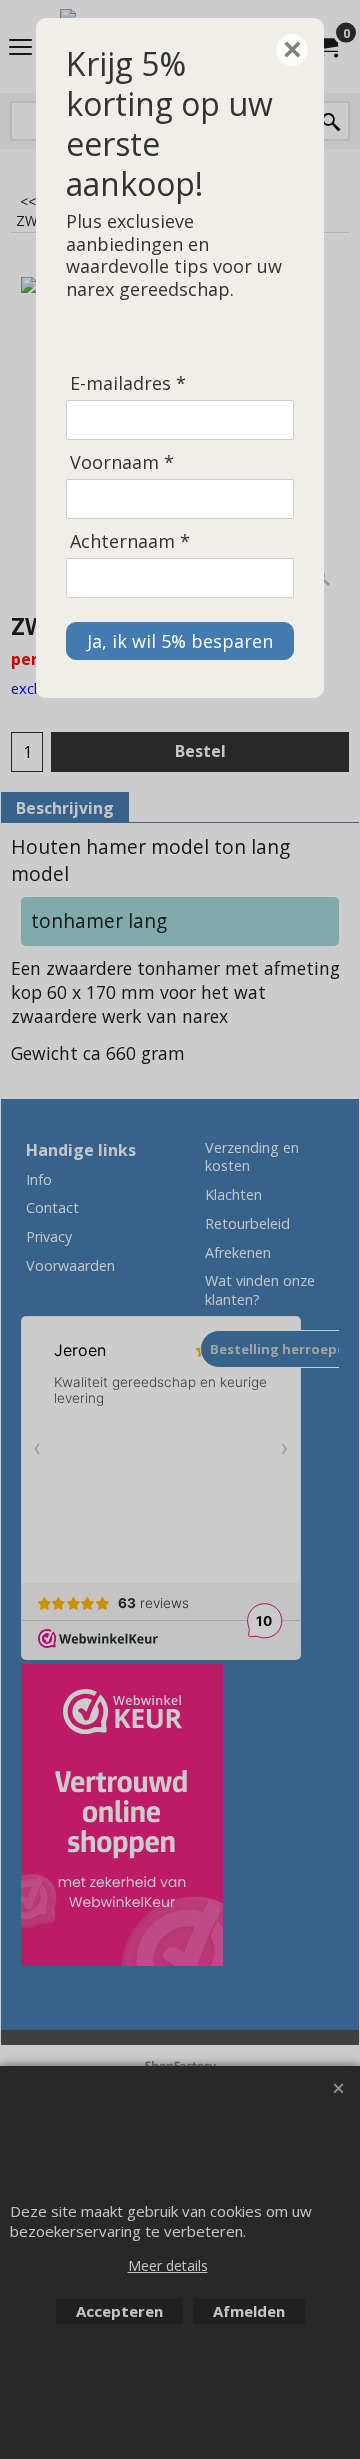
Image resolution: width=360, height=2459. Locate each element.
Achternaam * (130, 541)
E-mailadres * (128, 383)
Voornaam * (122, 462)
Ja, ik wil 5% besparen (180, 641)
